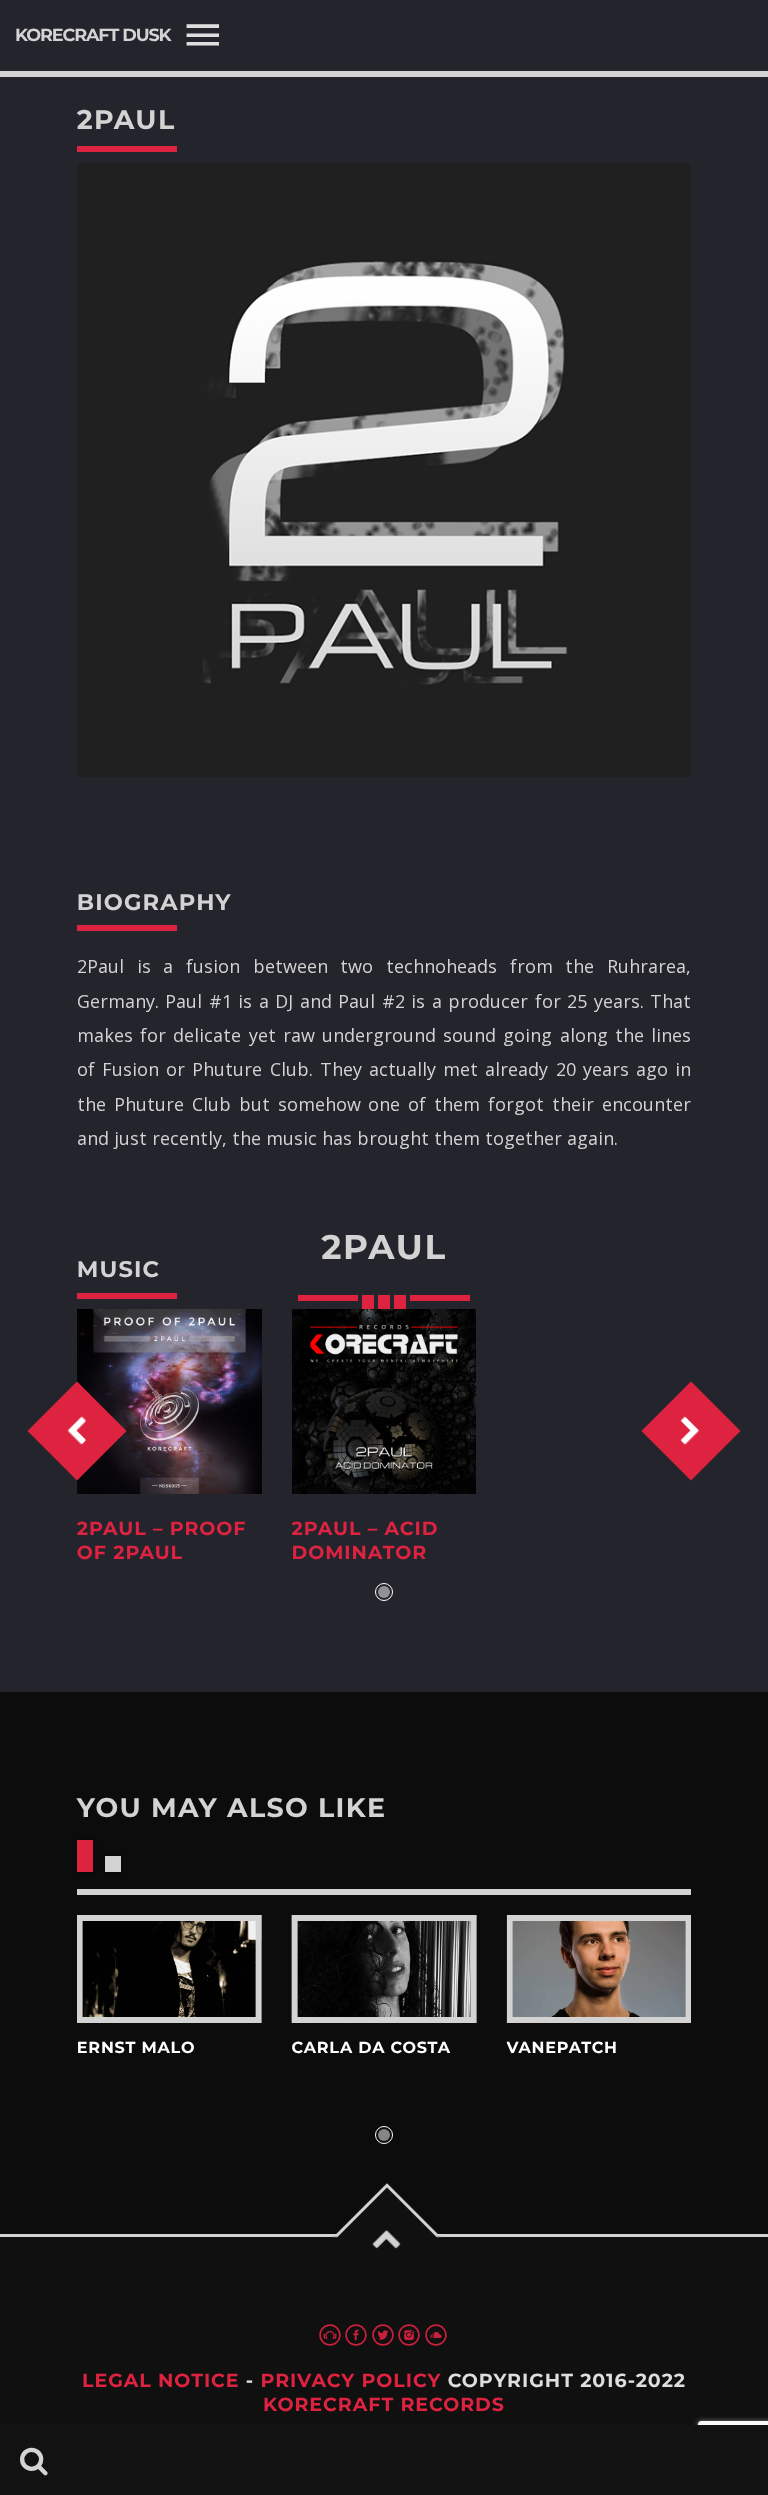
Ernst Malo (136, 2048)
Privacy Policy (350, 2380)
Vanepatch (561, 2048)
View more (169, 1969)
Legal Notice (161, 2380)
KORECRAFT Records (384, 2404)
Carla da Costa (371, 2048)
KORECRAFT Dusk (93, 35)
